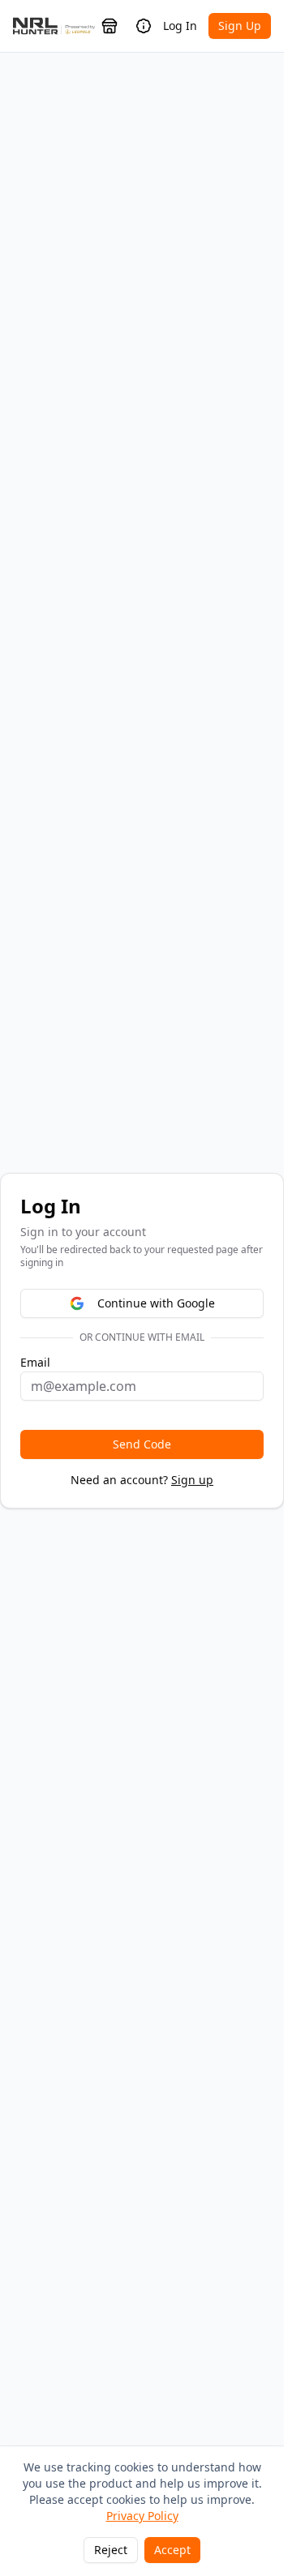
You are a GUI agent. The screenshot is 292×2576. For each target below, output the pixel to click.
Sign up (192, 1480)
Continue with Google (156, 1303)
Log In (180, 26)
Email (35, 1363)
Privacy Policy (142, 2516)
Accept (172, 2550)
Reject (111, 2550)
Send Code (142, 1444)
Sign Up (240, 26)
